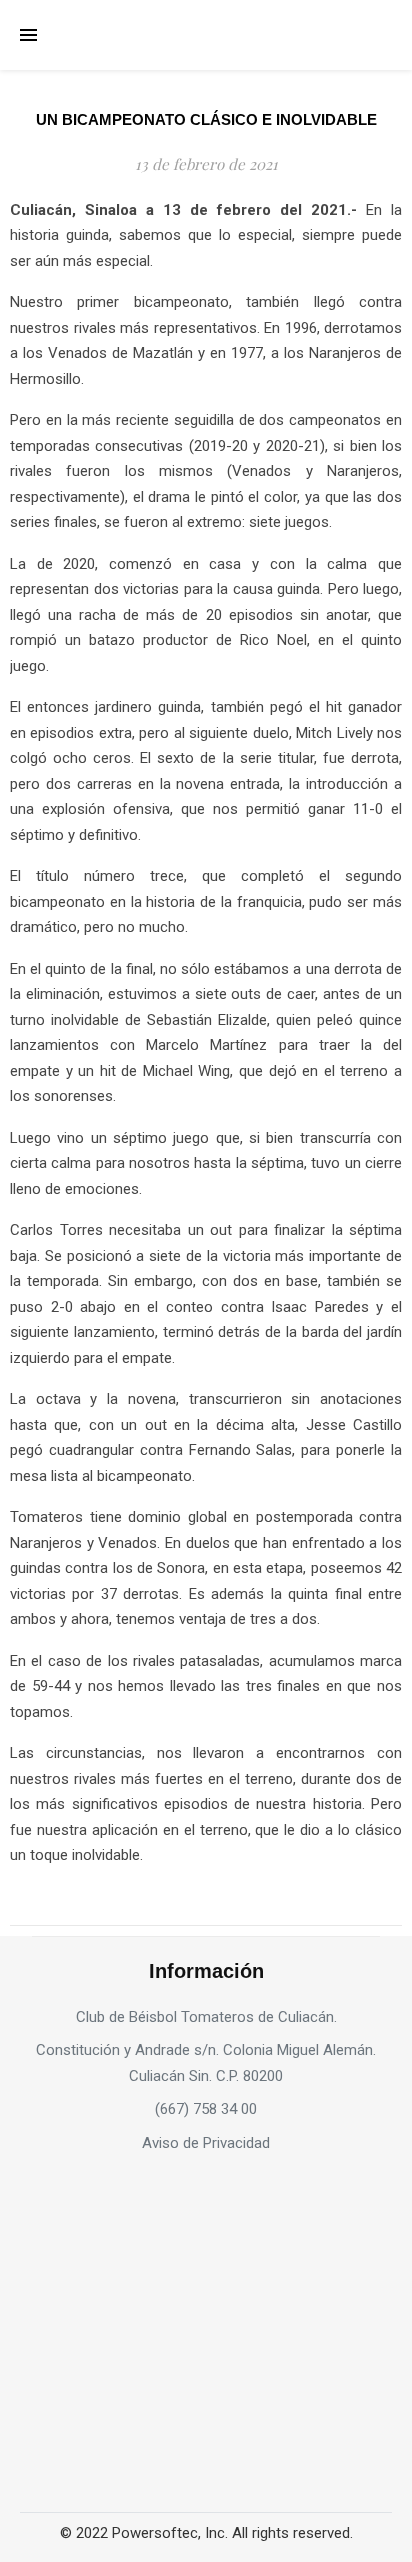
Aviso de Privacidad (206, 2143)
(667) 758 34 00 (206, 2109)
